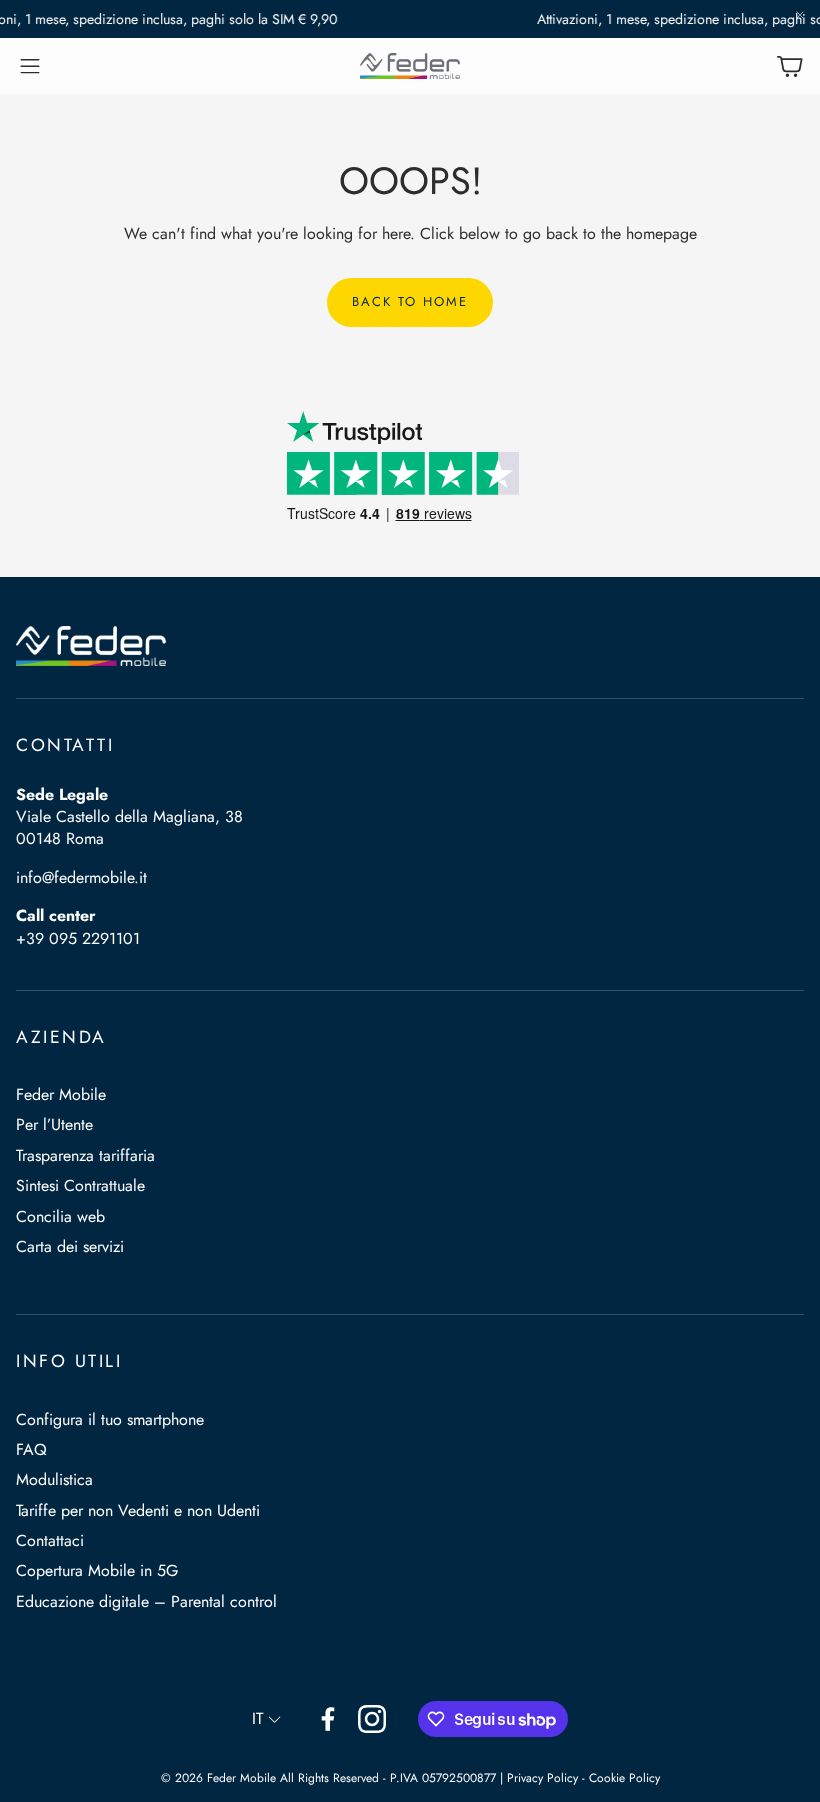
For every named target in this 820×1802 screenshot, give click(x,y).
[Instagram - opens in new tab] (372, 1719)
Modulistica (54, 1479)
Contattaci (50, 1540)
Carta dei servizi (70, 1246)
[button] (30, 66)
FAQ (31, 1449)
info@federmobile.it (81, 877)
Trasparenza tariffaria (85, 1155)
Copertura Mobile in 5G (97, 1570)
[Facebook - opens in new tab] (328, 1719)
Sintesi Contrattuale (80, 1185)
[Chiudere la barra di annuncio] (800, 15)
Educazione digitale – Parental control (146, 1601)
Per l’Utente (54, 1124)
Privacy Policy (542, 1778)
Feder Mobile (61, 1094)
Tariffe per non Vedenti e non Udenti (138, 1510)
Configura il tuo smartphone (110, 1419)
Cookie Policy (624, 1778)
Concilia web (60, 1216)
